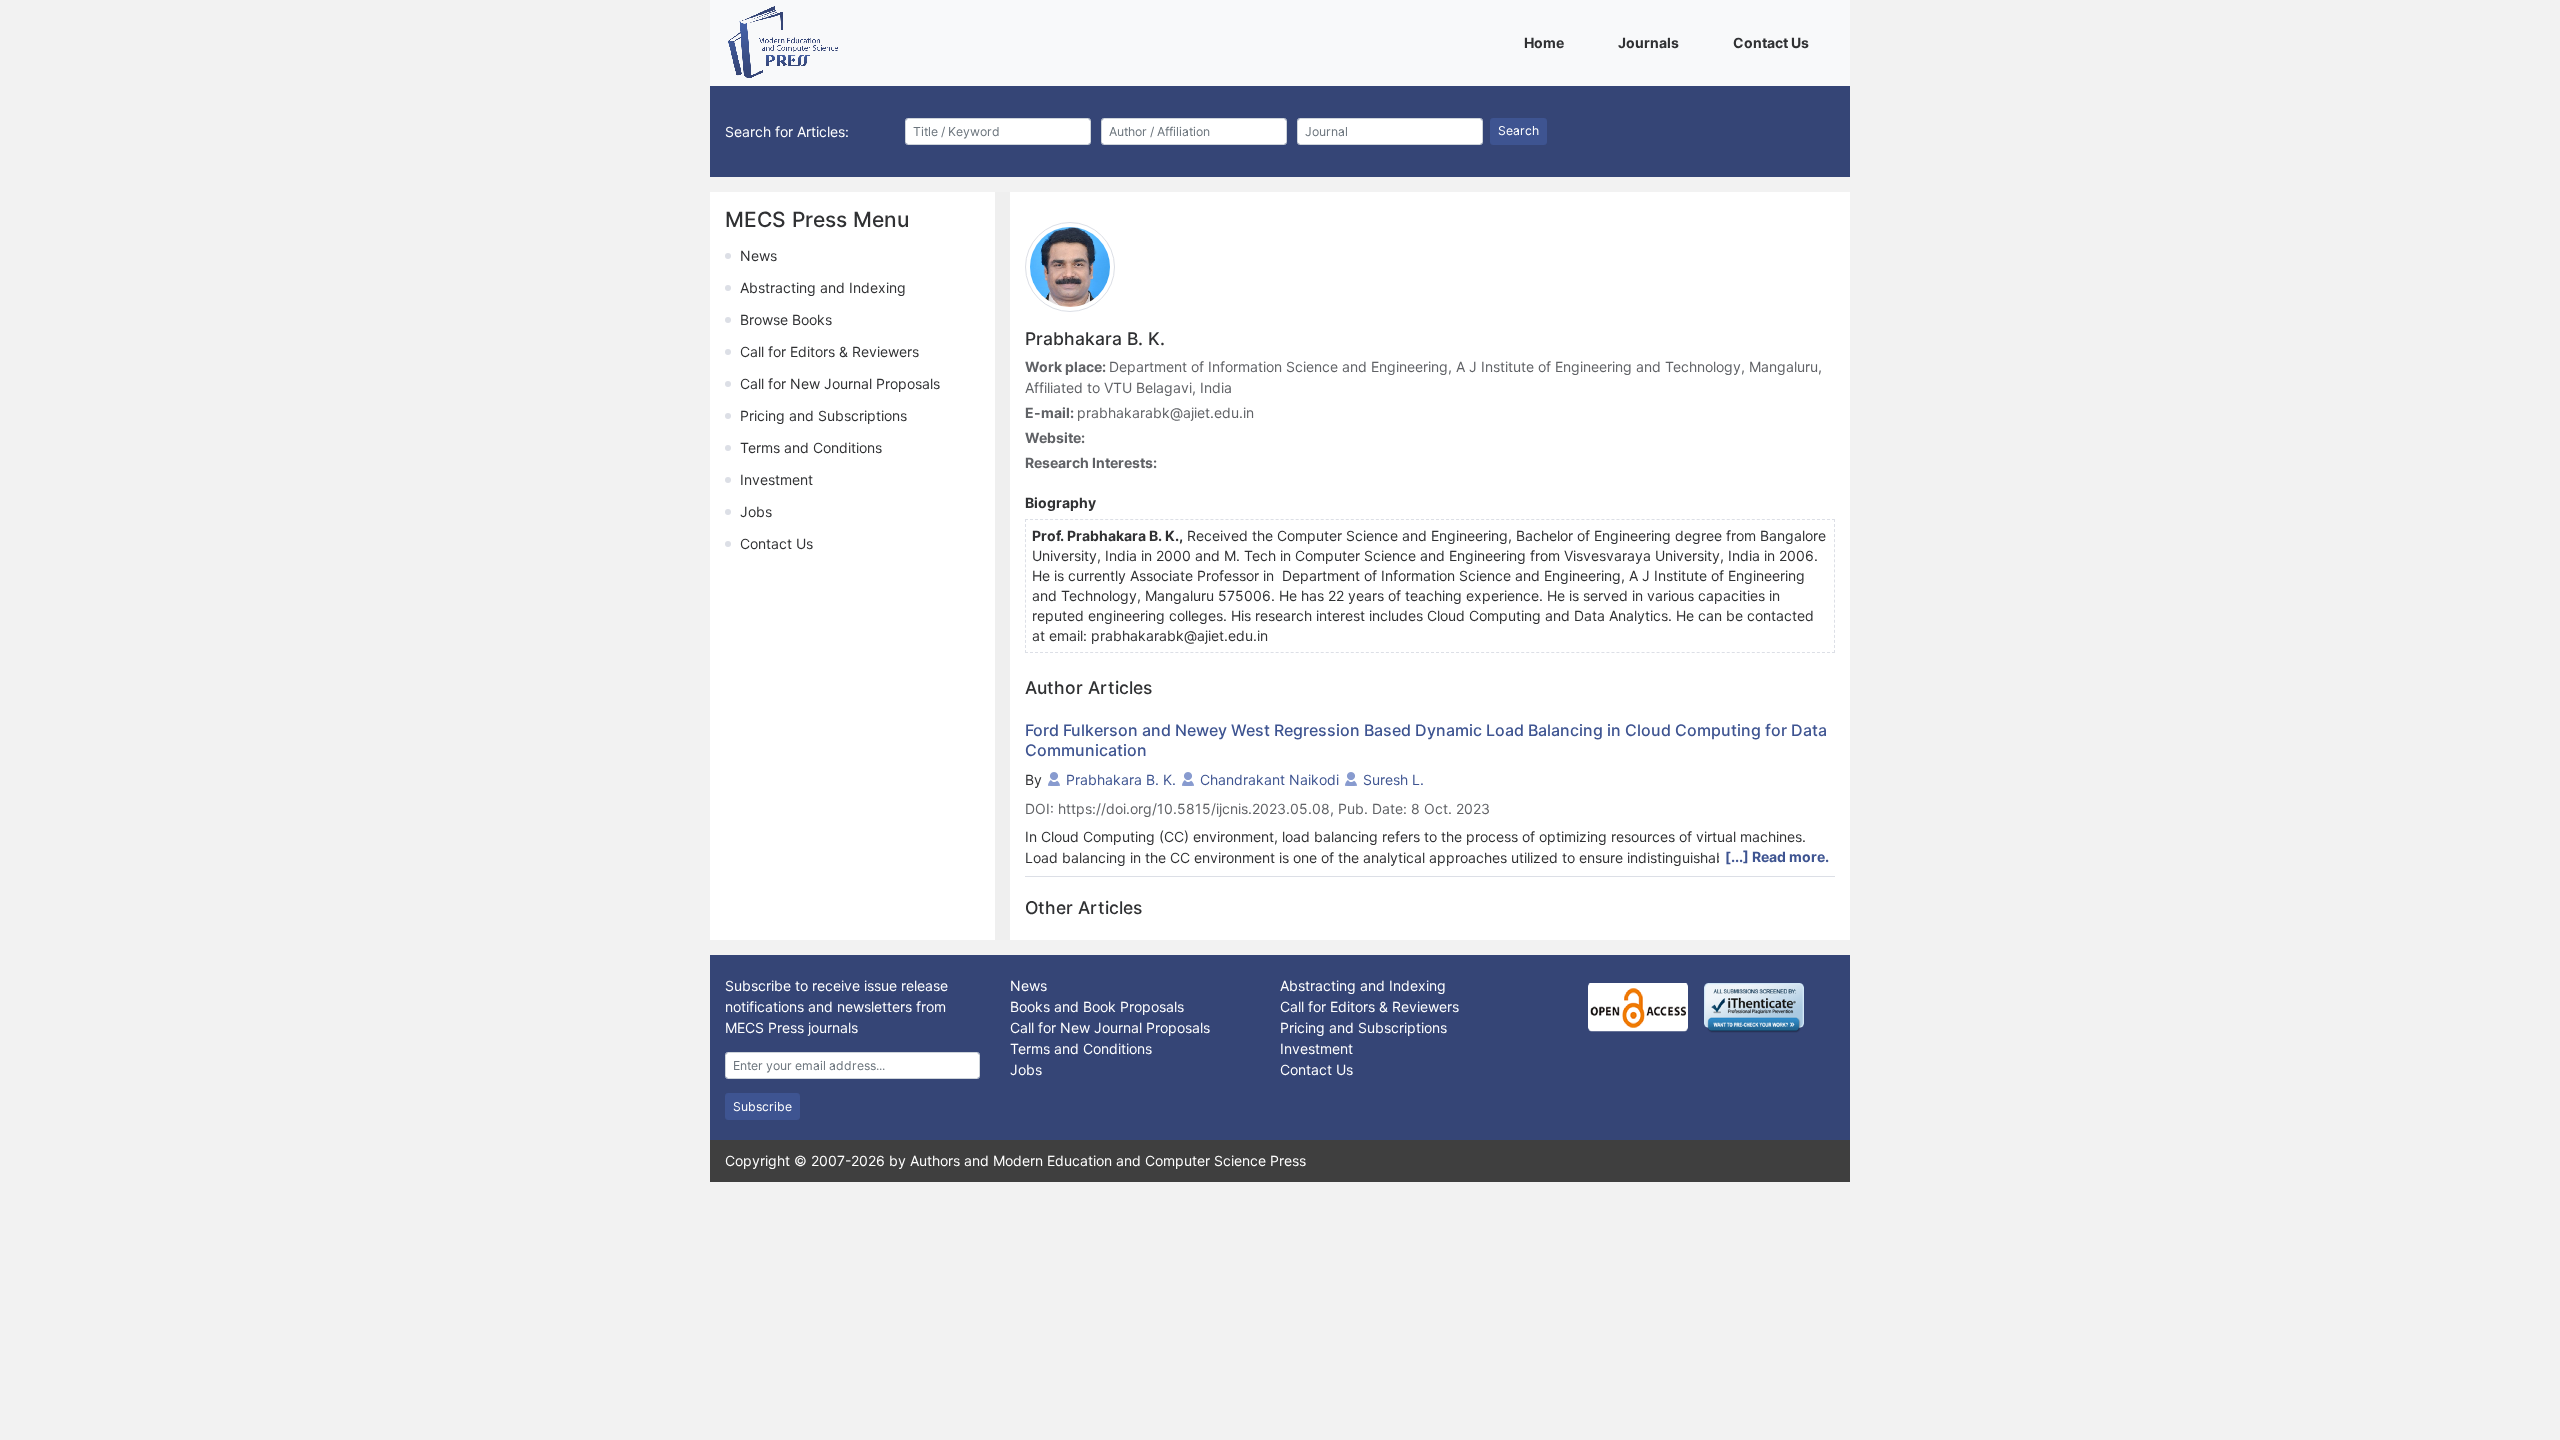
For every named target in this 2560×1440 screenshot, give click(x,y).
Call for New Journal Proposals (840, 383)
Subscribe (762, 1106)
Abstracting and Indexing (823, 287)
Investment (776, 479)
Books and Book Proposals (1097, 1006)
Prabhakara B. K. (1121, 779)
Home (1547, 42)
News (758, 255)
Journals (1652, 42)
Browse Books (786, 319)
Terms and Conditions (811, 447)
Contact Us (1774, 42)
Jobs (756, 511)
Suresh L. (1393, 779)
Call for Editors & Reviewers (829, 351)
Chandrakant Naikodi (1269, 779)
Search (1518, 130)
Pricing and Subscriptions (823, 415)
